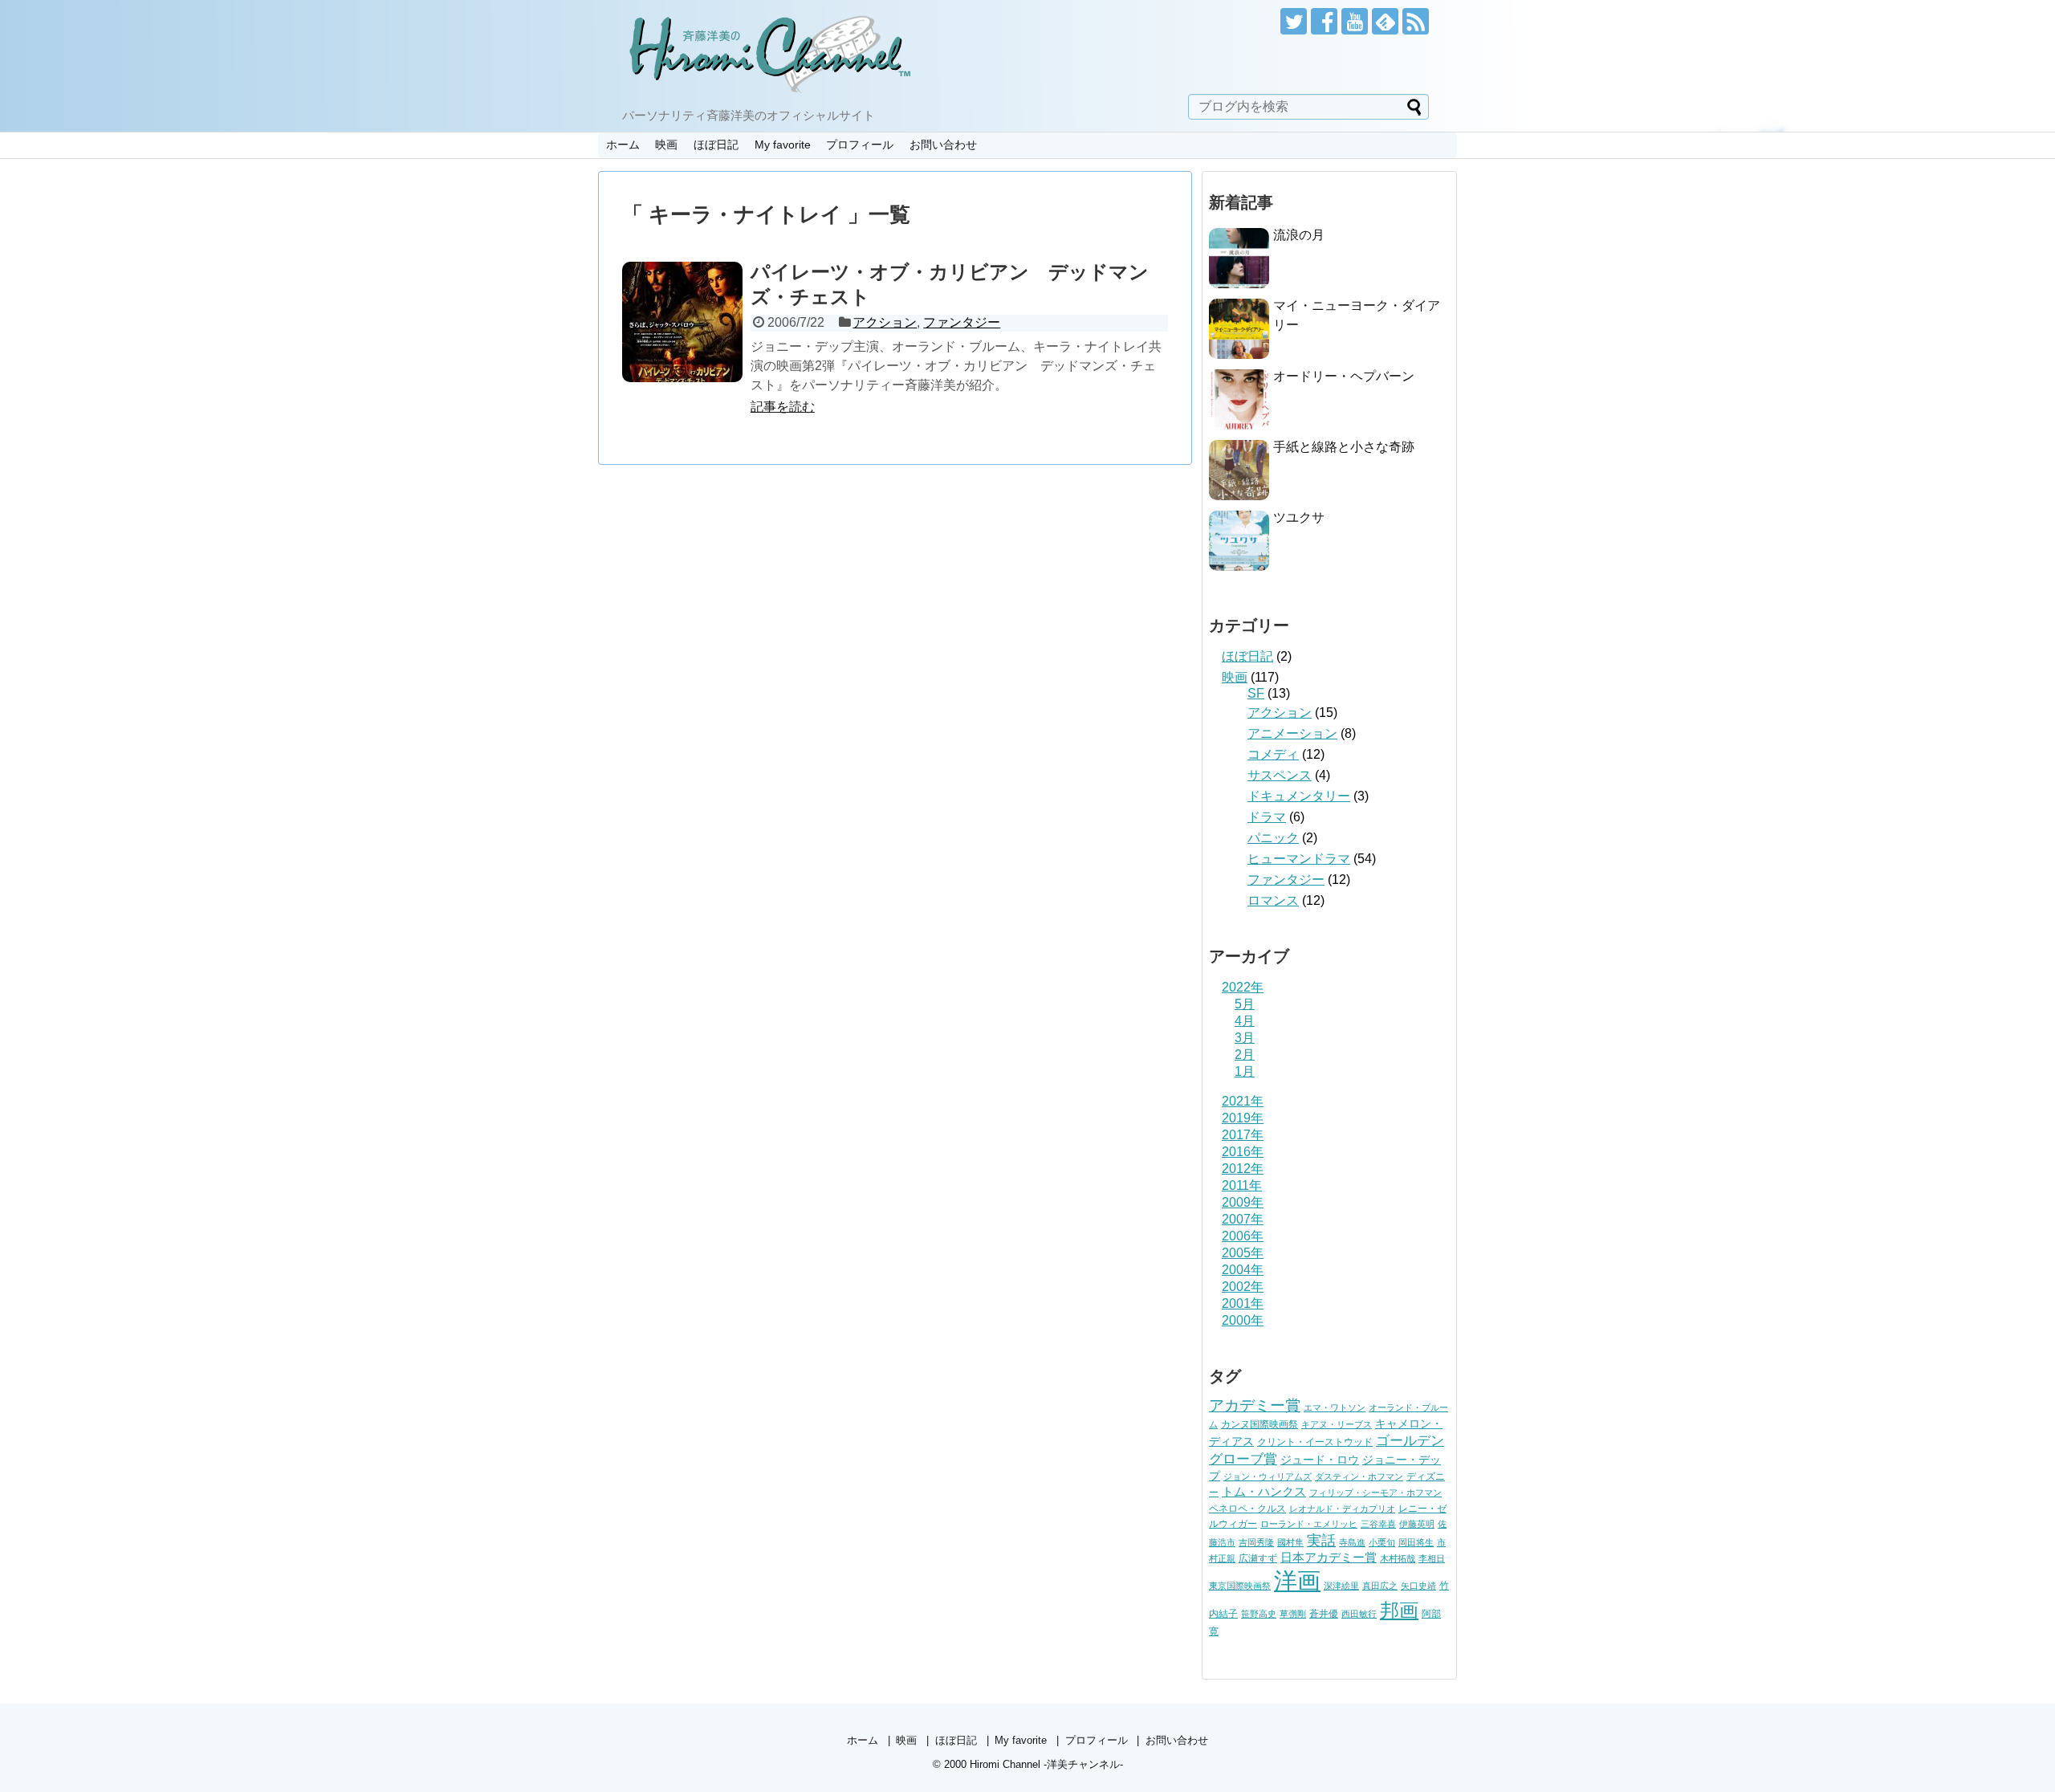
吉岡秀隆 (1256, 1542)
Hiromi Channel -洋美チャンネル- (1046, 1764)
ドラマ (1267, 817)
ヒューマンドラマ (1299, 859)
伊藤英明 (1417, 1524)
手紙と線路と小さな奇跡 (1344, 447)
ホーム (623, 145)
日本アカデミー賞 (1329, 1558)
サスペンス (1280, 775)
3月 (1245, 1038)
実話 (1321, 1541)
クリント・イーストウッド (1315, 1442)
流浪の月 (1299, 235)
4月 (1245, 1021)
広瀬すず (1258, 1558)
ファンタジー (962, 322)
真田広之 (1380, 1586)
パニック (1273, 838)
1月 (1245, 1071)
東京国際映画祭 (1240, 1586)
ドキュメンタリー (1299, 796)
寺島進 (1352, 1542)
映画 (666, 145)
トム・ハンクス (1264, 1491)
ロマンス (1273, 900)
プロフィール (860, 145)
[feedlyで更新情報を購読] (1385, 21)
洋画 (1297, 1580)
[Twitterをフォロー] (1294, 21)
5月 (1245, 1004)
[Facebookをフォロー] (1324, 21)
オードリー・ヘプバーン (1344, 376)
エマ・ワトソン (1335, 1407)
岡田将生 (1416, 1542)
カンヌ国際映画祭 (1259, 1424)
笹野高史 (1259, 1614)
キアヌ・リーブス (1337, 1424)
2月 (1245, 1055)
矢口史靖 (1418, 1586)
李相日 (1432, 1558)
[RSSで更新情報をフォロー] (1416, 21)
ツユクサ (1299, 517)
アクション (885, 322)
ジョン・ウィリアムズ (1268, 1476)
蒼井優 (1324, 1614)
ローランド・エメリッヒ (1309, 1524)
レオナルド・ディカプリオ (1342, 1509)
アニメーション (1292, 733)
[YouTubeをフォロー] (1355, 21)
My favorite (783, 145)
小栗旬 (1382, 1542)
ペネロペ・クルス (1247, 1509)
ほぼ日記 (716, 145)
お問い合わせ (943, 145)
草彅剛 (1293, 1614)
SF (1256, 693)
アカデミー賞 (1255, 1405)
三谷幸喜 (1378, 1524)
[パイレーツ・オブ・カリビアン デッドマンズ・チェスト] (682, 322)
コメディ (1273, 754)
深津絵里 (1341, 1586)
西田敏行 (1359, 1614)
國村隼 (1290, 1542)
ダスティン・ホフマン (1359, 1476)
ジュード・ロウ (1320, 1460)
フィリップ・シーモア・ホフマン (1375, 1493)
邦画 (1399, 1610)
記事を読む (783, 407)
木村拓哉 (1398, 1558)
